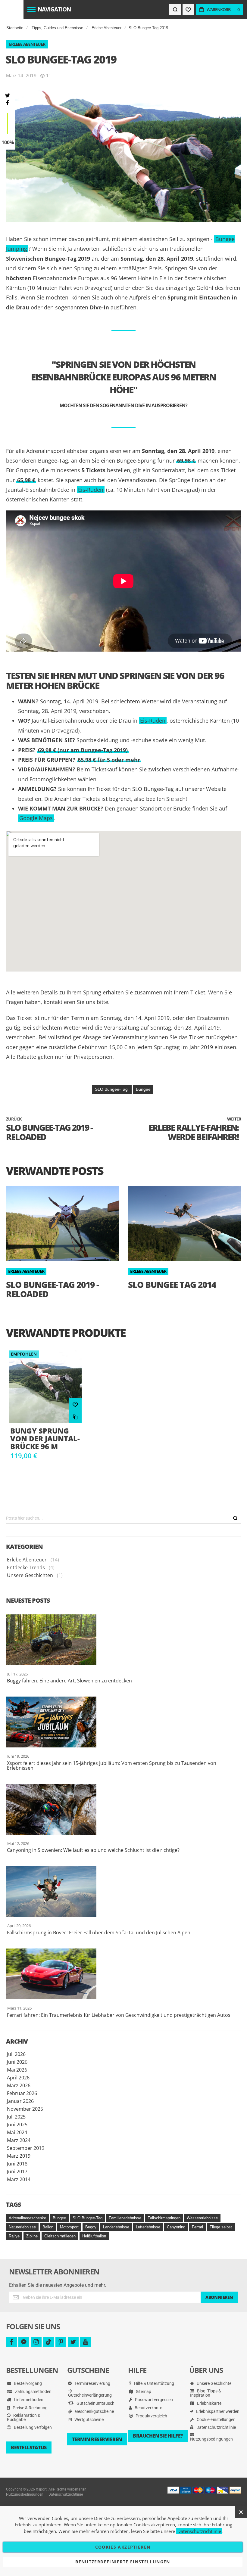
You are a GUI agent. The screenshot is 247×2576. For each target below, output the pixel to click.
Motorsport (69, 2227)
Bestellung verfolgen (32, 2427)
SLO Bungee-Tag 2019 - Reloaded (52, 1289)
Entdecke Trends (26, 1567)
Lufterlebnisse (148, 2227)
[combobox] (123, 1518)
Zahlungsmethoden (33, 2392)
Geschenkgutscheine (94, 2411)
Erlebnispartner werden (217, 2411)
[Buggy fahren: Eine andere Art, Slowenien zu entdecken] (123, 1640)
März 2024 (19, 2140)
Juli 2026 (16, 2054)
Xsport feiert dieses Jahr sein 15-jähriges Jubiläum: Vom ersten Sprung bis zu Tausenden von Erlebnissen (112, 1765)
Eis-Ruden (91, 490)
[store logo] (12, 10)
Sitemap (143, 2392)
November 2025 (25, 2109)
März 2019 (19, 2156)
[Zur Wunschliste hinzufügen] (75, 1404)
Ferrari (197, 2227)
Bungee (143, 1089)
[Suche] (235, 1518)
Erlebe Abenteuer (106, 28)
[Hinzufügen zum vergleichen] (75, 1417)
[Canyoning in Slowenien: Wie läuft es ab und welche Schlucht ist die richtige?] (123, 1809)
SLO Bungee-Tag (112, 1089)
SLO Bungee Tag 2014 (172, 1285)
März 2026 (19, 2085)
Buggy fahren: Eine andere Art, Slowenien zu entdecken (69, 1681)
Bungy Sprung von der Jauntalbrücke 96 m (45, 1439)
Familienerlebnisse (125, 2218)
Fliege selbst (221, 2227)
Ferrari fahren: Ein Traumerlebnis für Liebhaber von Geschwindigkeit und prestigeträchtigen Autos (119, 2015)
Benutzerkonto (148, 2408)
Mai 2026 (17, 2070)
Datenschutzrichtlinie (216, 2427)
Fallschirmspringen (164, 2218)
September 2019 (26, 2148)
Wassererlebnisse (202, 2218)
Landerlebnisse (116, 2227)
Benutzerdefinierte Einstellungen (123, 2562)
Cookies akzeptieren (123, 2547)
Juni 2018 (17, 2164)
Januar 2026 (20, 2101)
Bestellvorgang (27, 2383)
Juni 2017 (17, 2171)
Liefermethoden (28, 2400)
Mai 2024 (17, 2132)
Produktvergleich (151, 2416)
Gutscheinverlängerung (90, 2395)
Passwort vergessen (153, 2400)
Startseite (15, 28)
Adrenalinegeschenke (27, 2218)
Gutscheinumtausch (95, 2403)
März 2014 (19, 2179)
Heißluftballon (94, 2236)
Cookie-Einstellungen (216, 2419)
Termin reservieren (97, 2439)
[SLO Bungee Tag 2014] (184, 1223)
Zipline (32, 2236)
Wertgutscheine (89, 2419)
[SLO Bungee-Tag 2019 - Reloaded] (63, 1223)
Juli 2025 (16, 2117)
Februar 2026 (22, 2093)
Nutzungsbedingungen (211, 2439)
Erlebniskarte (209, 2403)
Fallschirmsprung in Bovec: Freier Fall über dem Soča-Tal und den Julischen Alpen (99, 1933)
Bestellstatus (29, 2447)
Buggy (91, 2227)
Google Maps (36, 818)
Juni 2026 (17, 2062)
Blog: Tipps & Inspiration (206, 2393)
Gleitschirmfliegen (60, 2236)
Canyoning (176, 2227)
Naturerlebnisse (22, 2227)
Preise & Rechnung (30, 2408)
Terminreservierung (92, 2383)
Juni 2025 (17, 2125)
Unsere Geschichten (30, 1575)
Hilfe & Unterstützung (154, 2383)
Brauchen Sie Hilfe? (158, 2436)
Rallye (14, 2236)
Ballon (48, 2227)
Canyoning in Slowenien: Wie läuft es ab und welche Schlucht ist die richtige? (93, 1850)
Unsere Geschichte (214, 2383)
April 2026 (18, 2078)
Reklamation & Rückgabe (24, 2417)
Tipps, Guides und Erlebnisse (57, 28)
